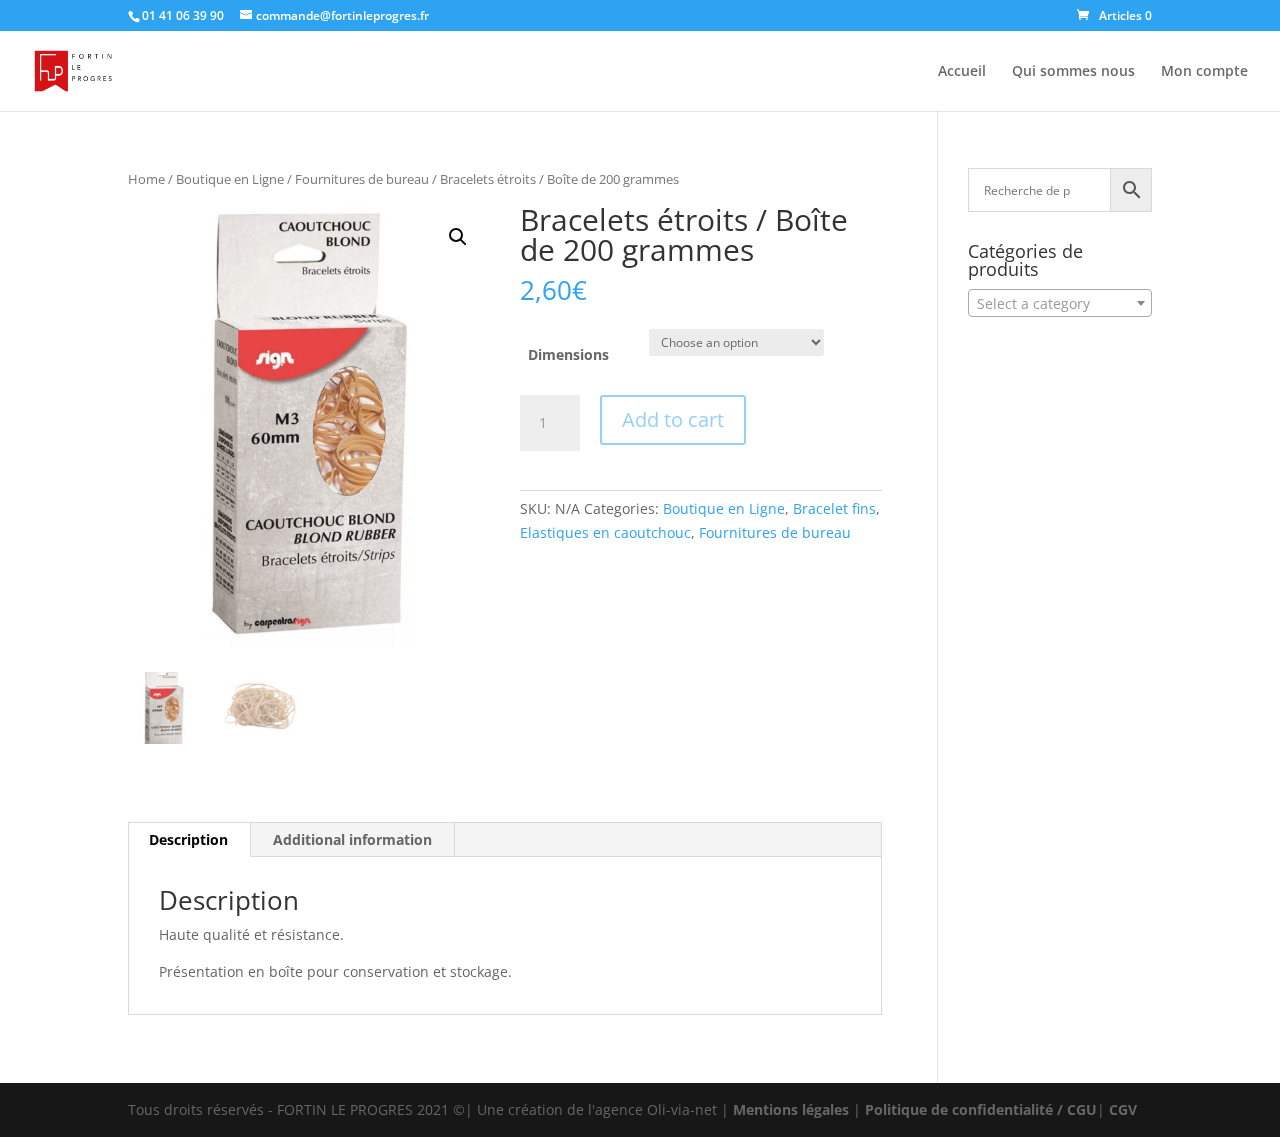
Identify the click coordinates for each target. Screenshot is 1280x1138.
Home (146, 179)
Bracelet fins (834, 508)
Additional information (352, 839)
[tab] (189, 840)
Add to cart (673, 419)
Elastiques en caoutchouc (605, 532)
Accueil (962, 72)
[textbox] (1060, 304)
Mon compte (1204, 72)
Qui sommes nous (1073, 72)
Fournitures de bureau (362, 179)
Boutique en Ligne (230, 179)
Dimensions (568, 354)
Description (188, 839)
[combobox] (1060, 303)
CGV (1123, 1109)
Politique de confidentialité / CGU (981, 1109)
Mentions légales (791, 1109)
